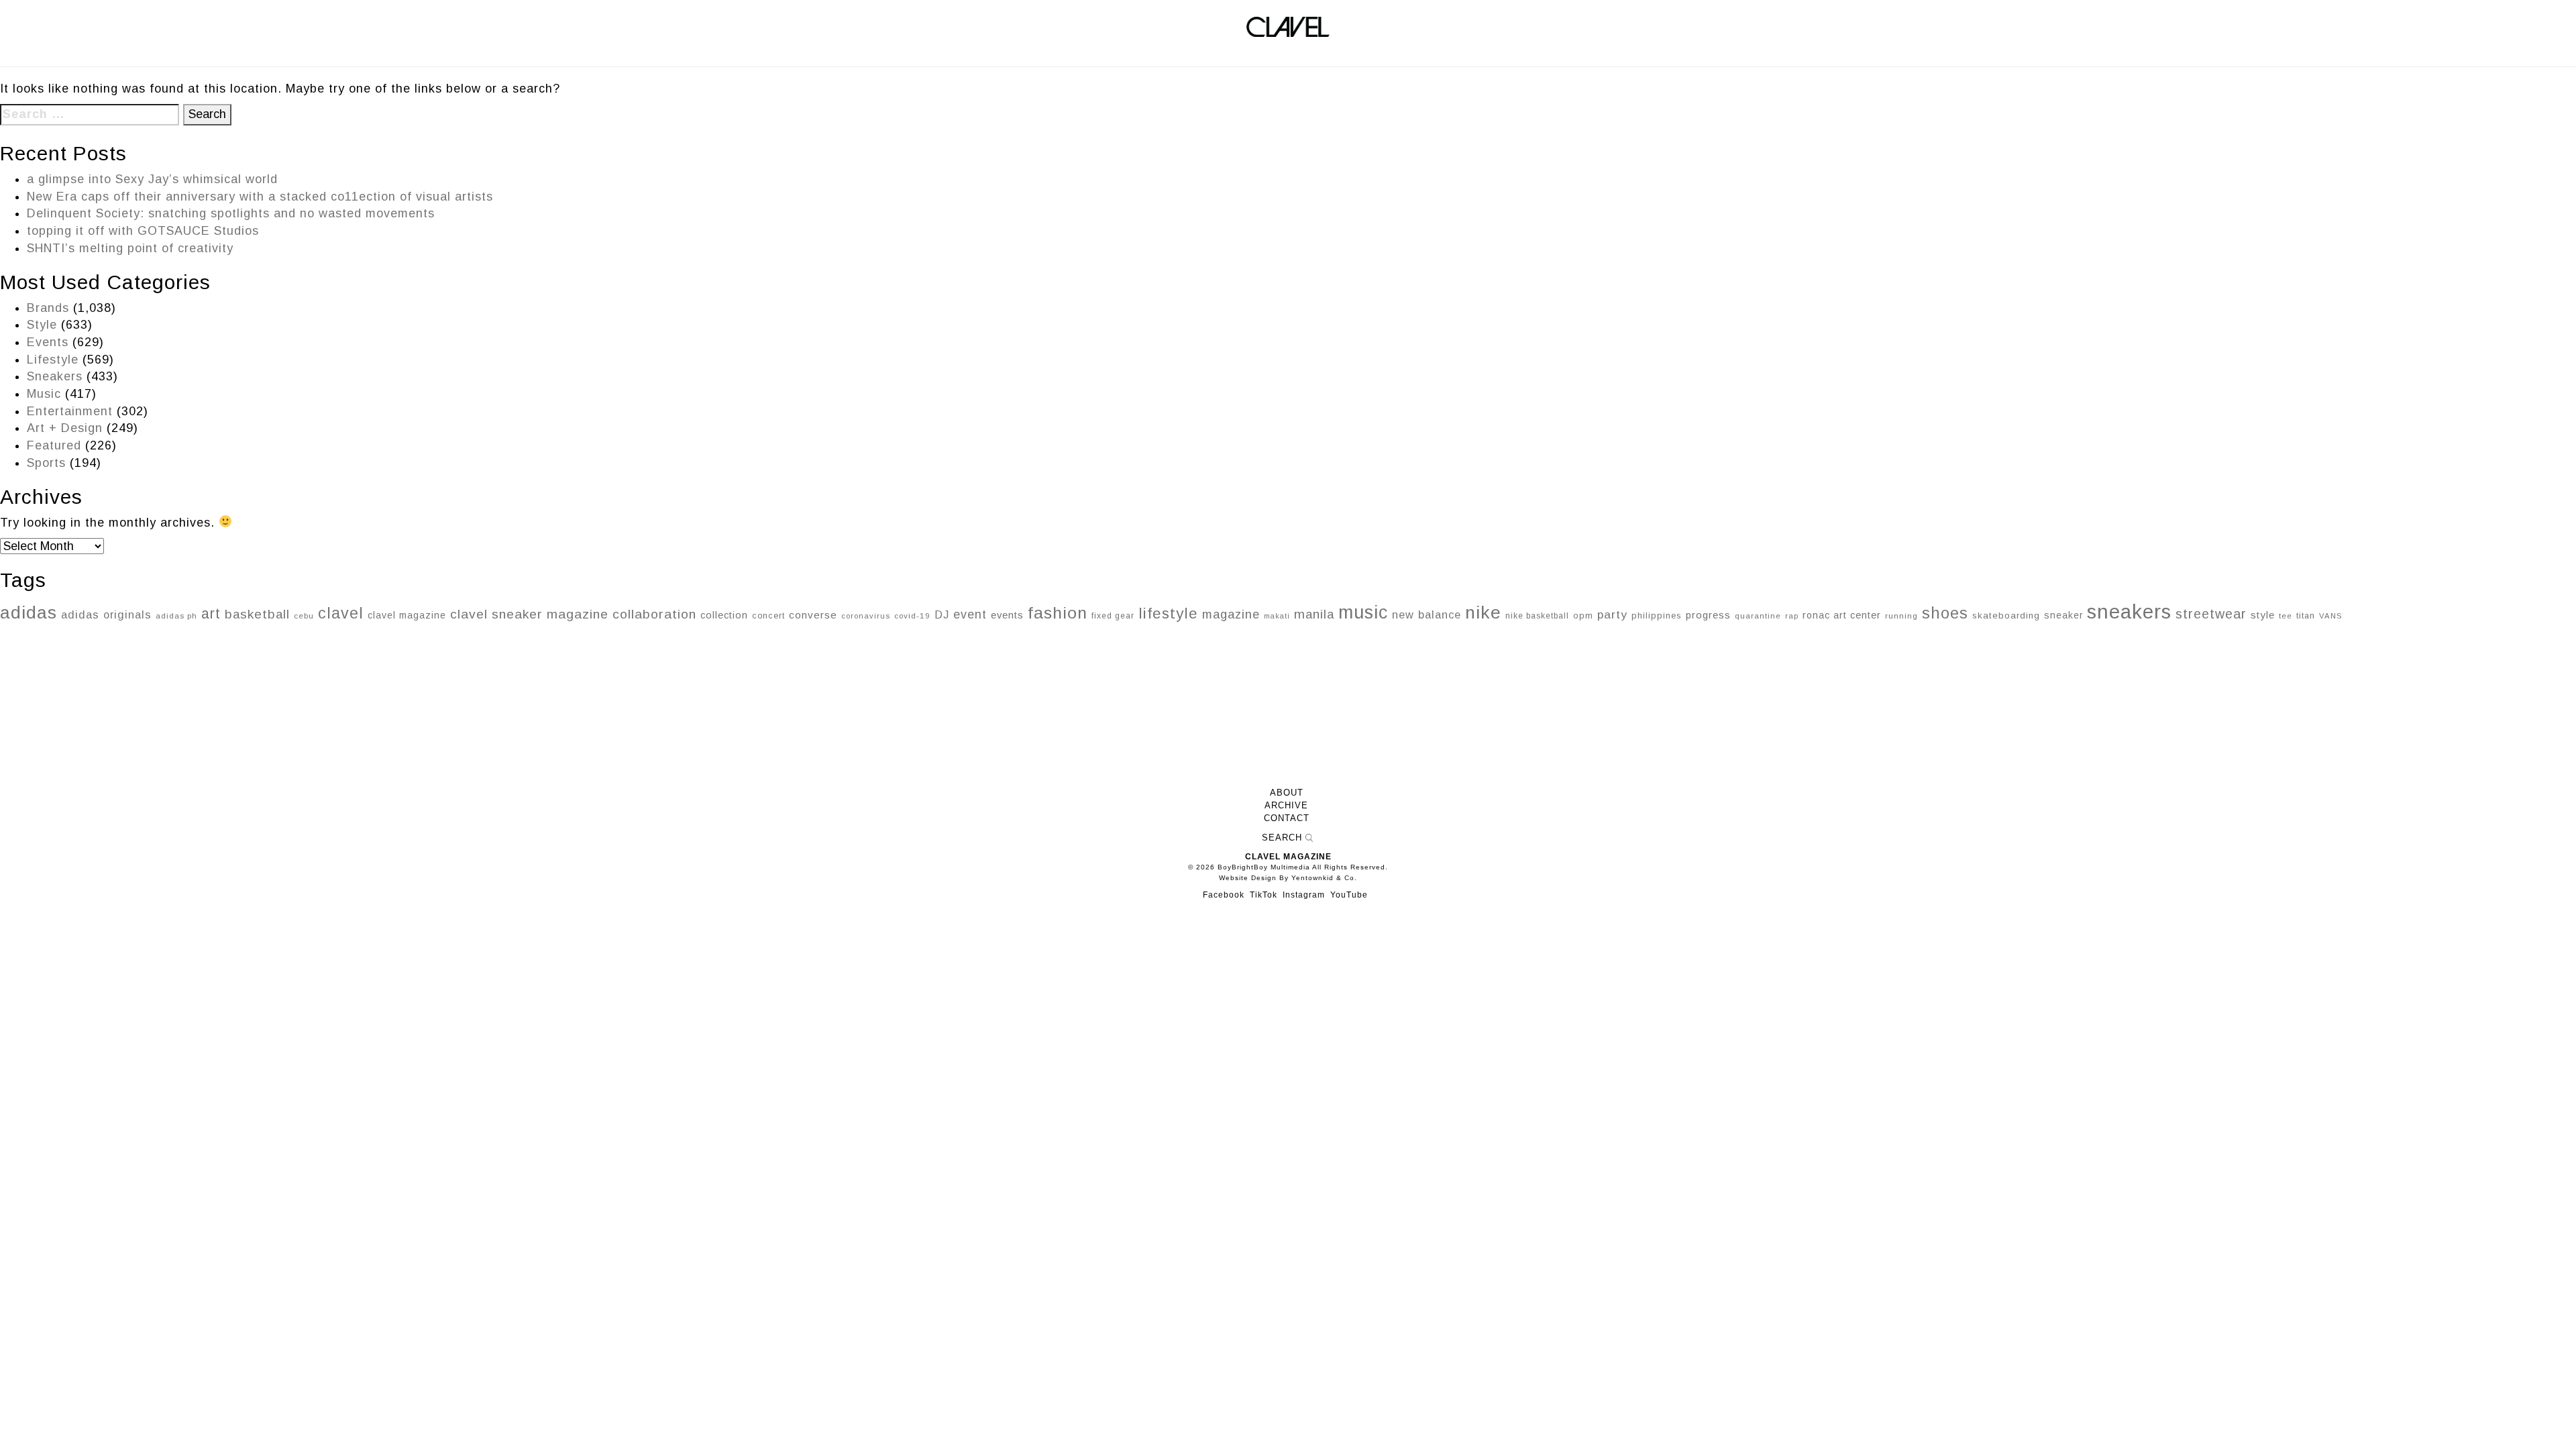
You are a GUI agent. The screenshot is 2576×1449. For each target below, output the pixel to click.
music (1363, 612)
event (970, 614)
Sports (46, 463)
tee (2286, 616)
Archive (1286, 806)
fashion (1058, 613)
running (1901, 615)
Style (42, 325)
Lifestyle (53, 360)
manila (1314, 614)
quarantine (1758, 616)
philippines (1657, 615)
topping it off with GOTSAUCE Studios (143, 231)
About (1287, 793)
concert (768, 616)
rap (1792, 616)
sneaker (2063, 615)
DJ (942, 614)
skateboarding (2006, 615)
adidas (29, 612)
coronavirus (866, 616)
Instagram (1304, 895)
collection (724, 615)
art (211, 613)
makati (1277, 616)
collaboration (654, 614)
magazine (1231, 614)
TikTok (1264, 895)
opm (1583, 615)
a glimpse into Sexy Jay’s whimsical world (152, 179)
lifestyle (1168, 613)
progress (1708, 615)
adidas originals (106, 614)
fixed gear (1113, 616)
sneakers (2129, 611)
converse (813, 615)
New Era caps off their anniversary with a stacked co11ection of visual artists (260, 197)
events (1007, 615)
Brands (48, 308)
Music (44, 394)
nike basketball (1537, 616)
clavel (341, 613)
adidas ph (176, 616)
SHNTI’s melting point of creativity (130, 248)
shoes (1945, 613)
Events (48, 342)
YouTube (1349, 895)
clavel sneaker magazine (529, 614)
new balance (1427, 614)
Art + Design (65, 428)
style (2263, 615)
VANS (2330, 616)
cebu (304, 616)
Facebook (1224, 895)
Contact (1287, 818)
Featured (54, 445)
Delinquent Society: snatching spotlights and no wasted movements (231, 213)
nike (1483, 612)
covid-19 (912, 615)
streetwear (2211, 614)
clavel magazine (407, 615)
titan (2306, 616)
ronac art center (1842, 615)
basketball (257, 614)
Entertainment (70, 411)
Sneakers (55, 376)
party (1612, 614)
